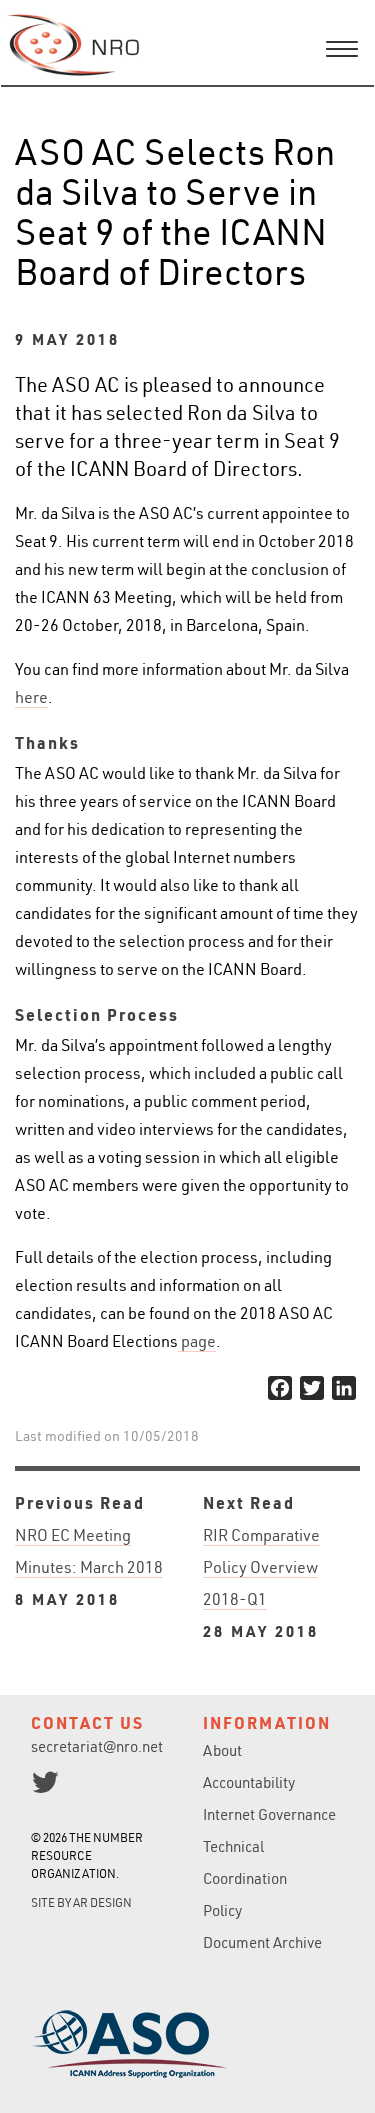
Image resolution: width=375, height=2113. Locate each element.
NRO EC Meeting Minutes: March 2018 (89, 1567)
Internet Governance (269, 1814)
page (197, 1341)
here (31, 697)
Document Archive (262, 1942)
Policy (222, 1910)
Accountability (249, 1782)
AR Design (102, 1902)
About (222, 1750)
